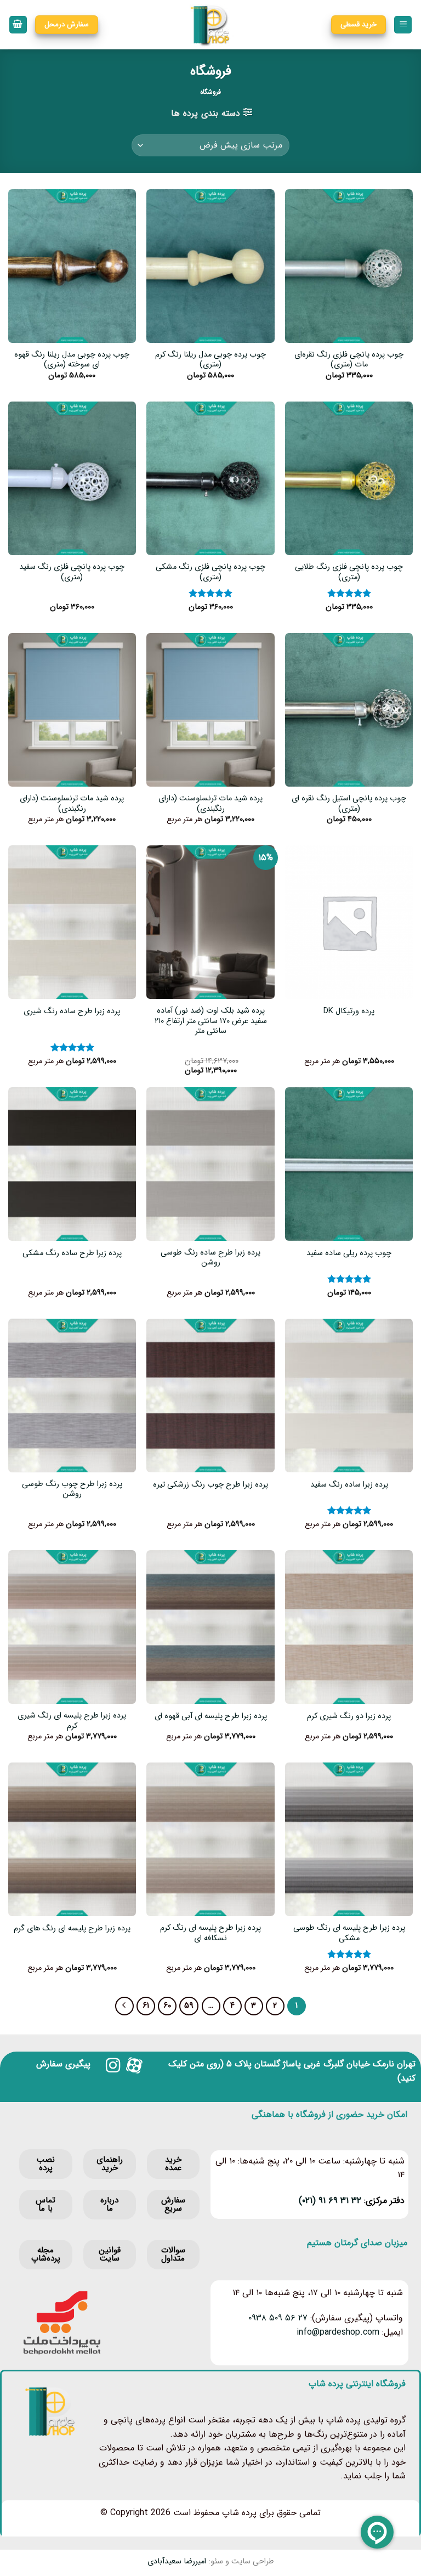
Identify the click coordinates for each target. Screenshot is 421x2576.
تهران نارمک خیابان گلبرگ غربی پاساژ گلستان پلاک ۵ (321, 2064)
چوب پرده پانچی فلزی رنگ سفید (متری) (72, 572)
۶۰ (167, 2006)
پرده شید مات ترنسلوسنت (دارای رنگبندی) (210, 804)
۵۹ (189, 2006)
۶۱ (146, 2006)
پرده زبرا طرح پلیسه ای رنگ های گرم (72, 1929)
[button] (403, 25)
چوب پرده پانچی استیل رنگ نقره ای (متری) (349, 804)
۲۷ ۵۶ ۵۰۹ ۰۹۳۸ (278, 2318)
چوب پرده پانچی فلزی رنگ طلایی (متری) (349, 572)
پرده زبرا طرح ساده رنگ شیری (72, 1012)
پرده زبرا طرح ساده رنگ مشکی (72, 1254)
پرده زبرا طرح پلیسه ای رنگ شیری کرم (72, 1721)
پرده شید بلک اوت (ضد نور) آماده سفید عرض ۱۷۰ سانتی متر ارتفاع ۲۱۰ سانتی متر (211, 1021)
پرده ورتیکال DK (349, 1012)
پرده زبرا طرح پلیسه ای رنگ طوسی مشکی (349, 1933)
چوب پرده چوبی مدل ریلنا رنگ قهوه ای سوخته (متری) (72, 360)
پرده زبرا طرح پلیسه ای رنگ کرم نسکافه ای (210, 1933)
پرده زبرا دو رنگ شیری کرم (349, 1717)
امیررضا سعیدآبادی (177, 2561)
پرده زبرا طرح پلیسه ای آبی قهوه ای (211, 1717)
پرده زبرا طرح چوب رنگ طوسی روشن (72, 1490)
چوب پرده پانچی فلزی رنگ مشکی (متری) (210, 572)
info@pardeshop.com (338, 2332)
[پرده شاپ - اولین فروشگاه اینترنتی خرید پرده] (211, 25)
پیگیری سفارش (63, 2064)
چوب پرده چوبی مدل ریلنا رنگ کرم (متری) (210, 360)
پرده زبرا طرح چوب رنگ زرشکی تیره (210, 1485)
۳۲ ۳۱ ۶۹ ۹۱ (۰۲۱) (330, 2201)
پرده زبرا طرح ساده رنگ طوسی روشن (210, 1258)
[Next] (124, 2006)
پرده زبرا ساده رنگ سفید (349, 1485)
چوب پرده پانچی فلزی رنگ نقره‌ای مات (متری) (349, 360)
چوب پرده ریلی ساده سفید (349, 1254)
